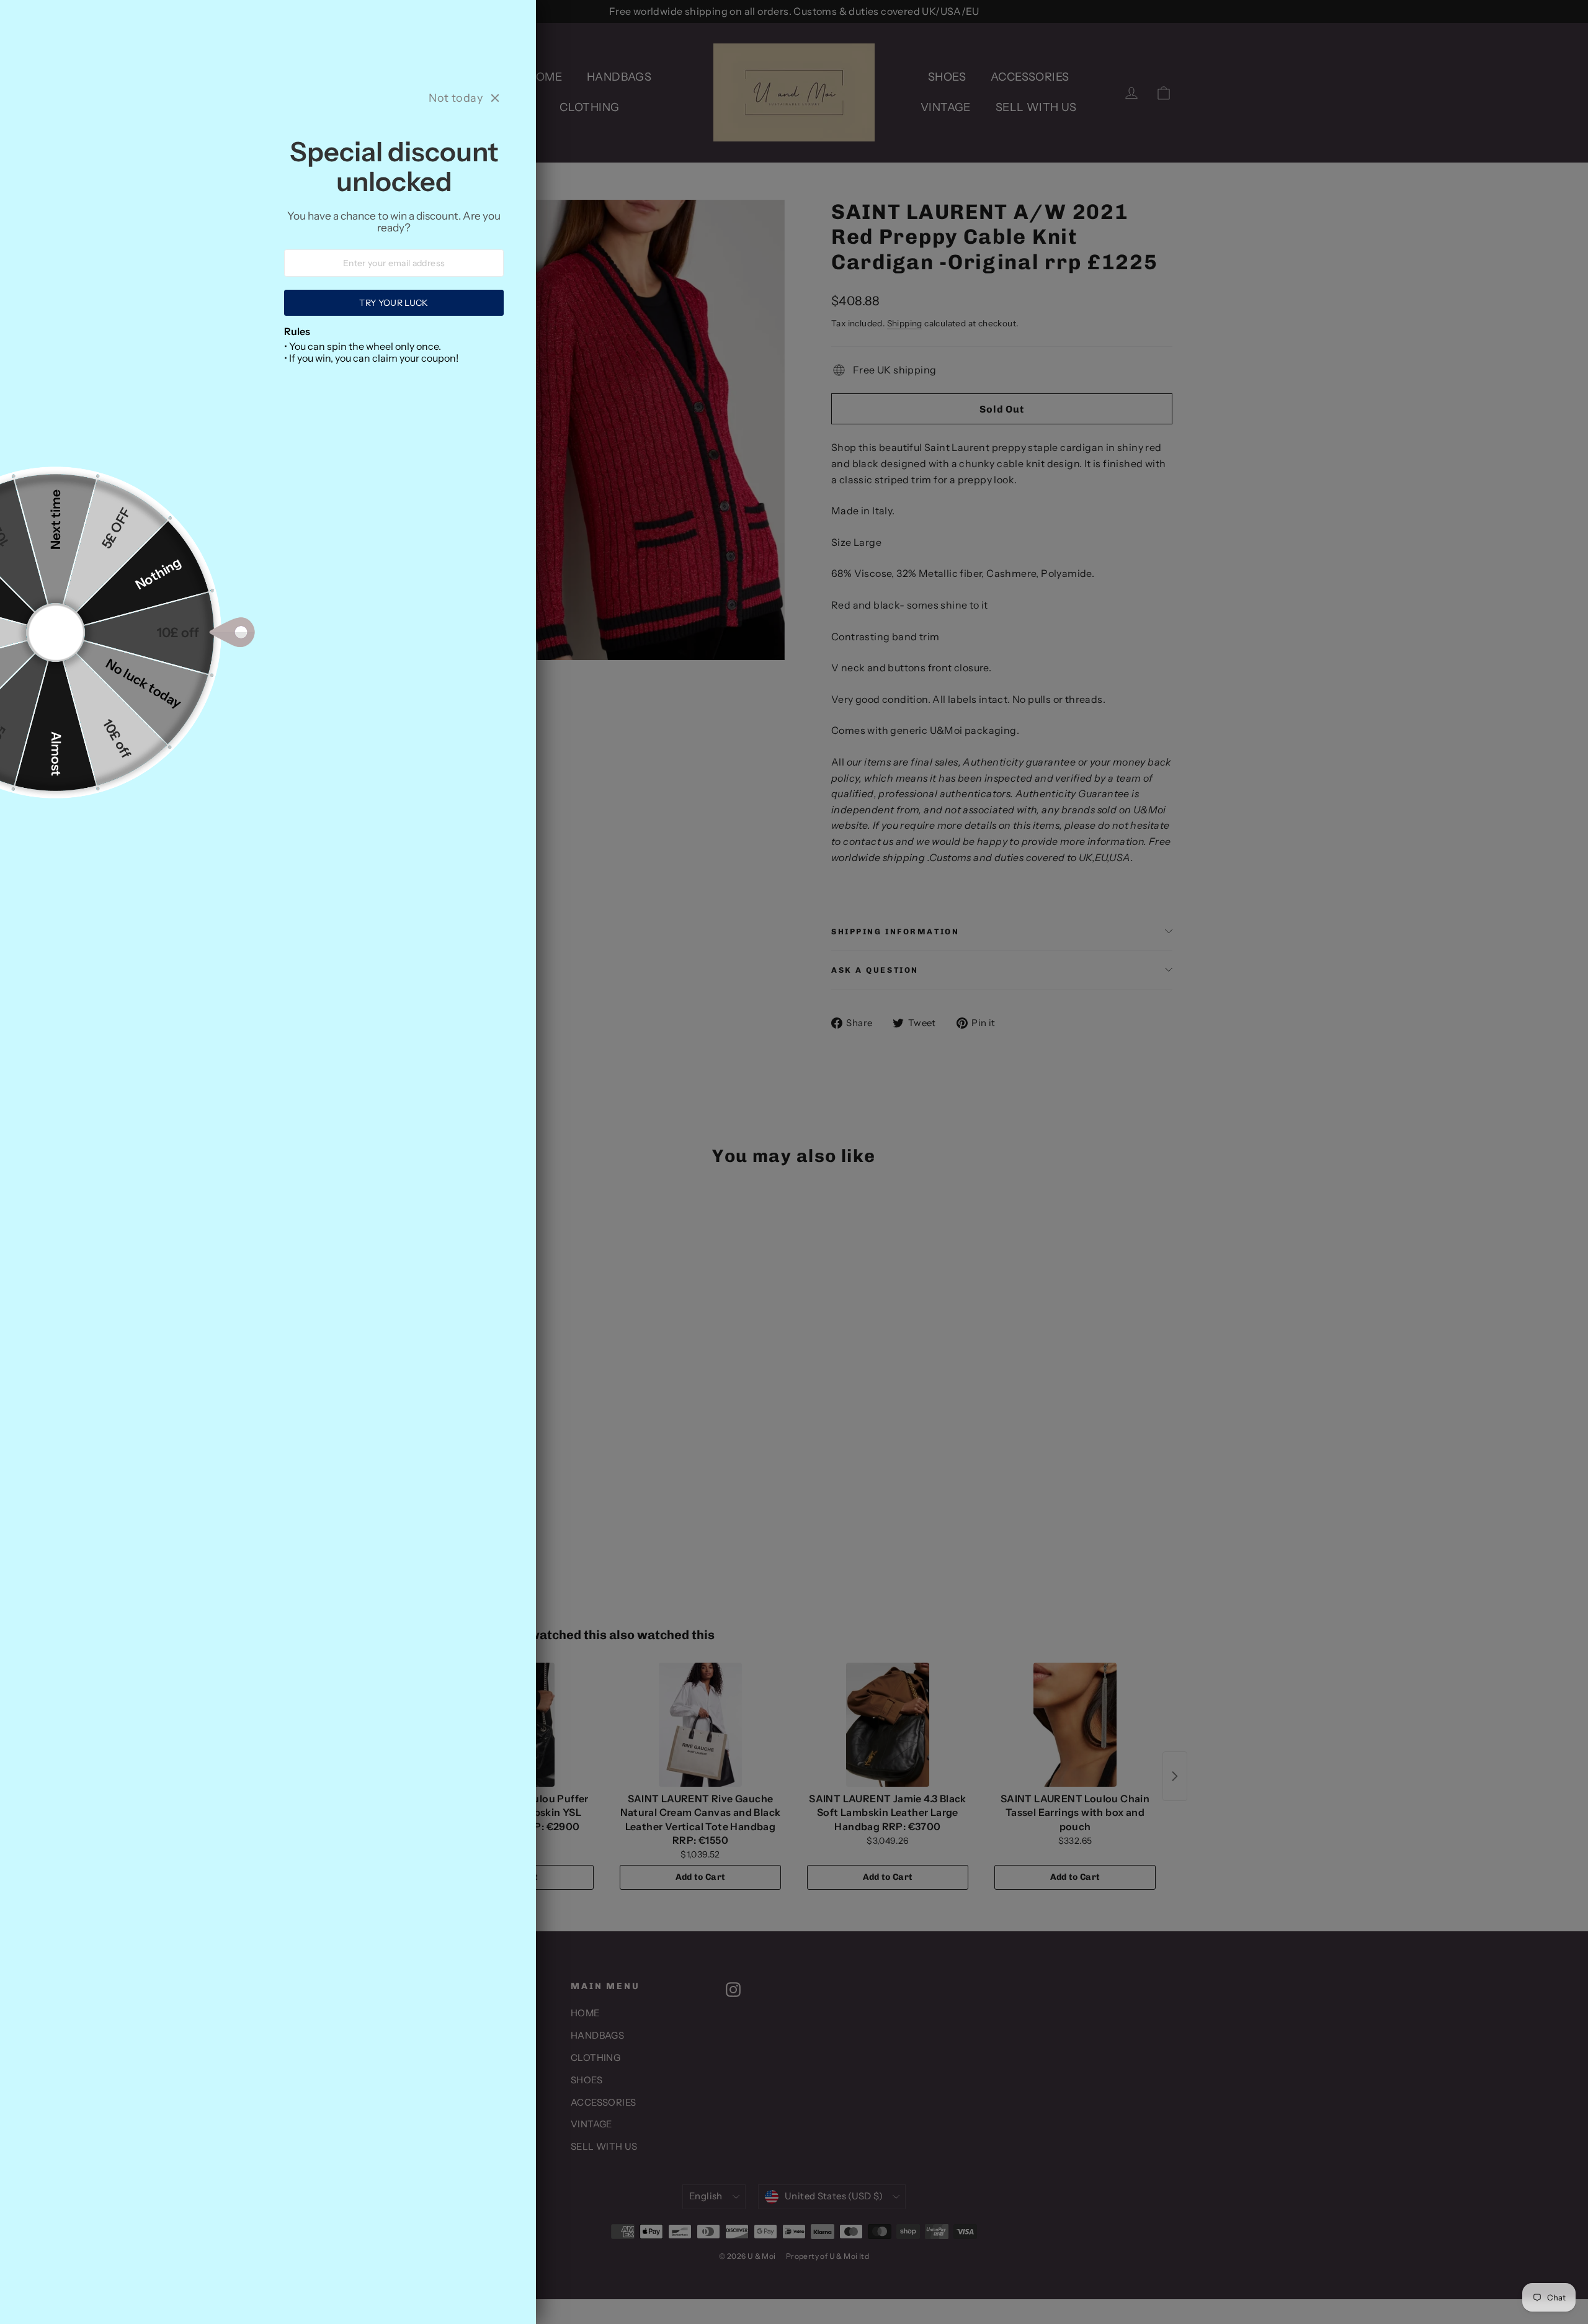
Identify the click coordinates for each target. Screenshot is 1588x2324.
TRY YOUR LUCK (394, 303)
